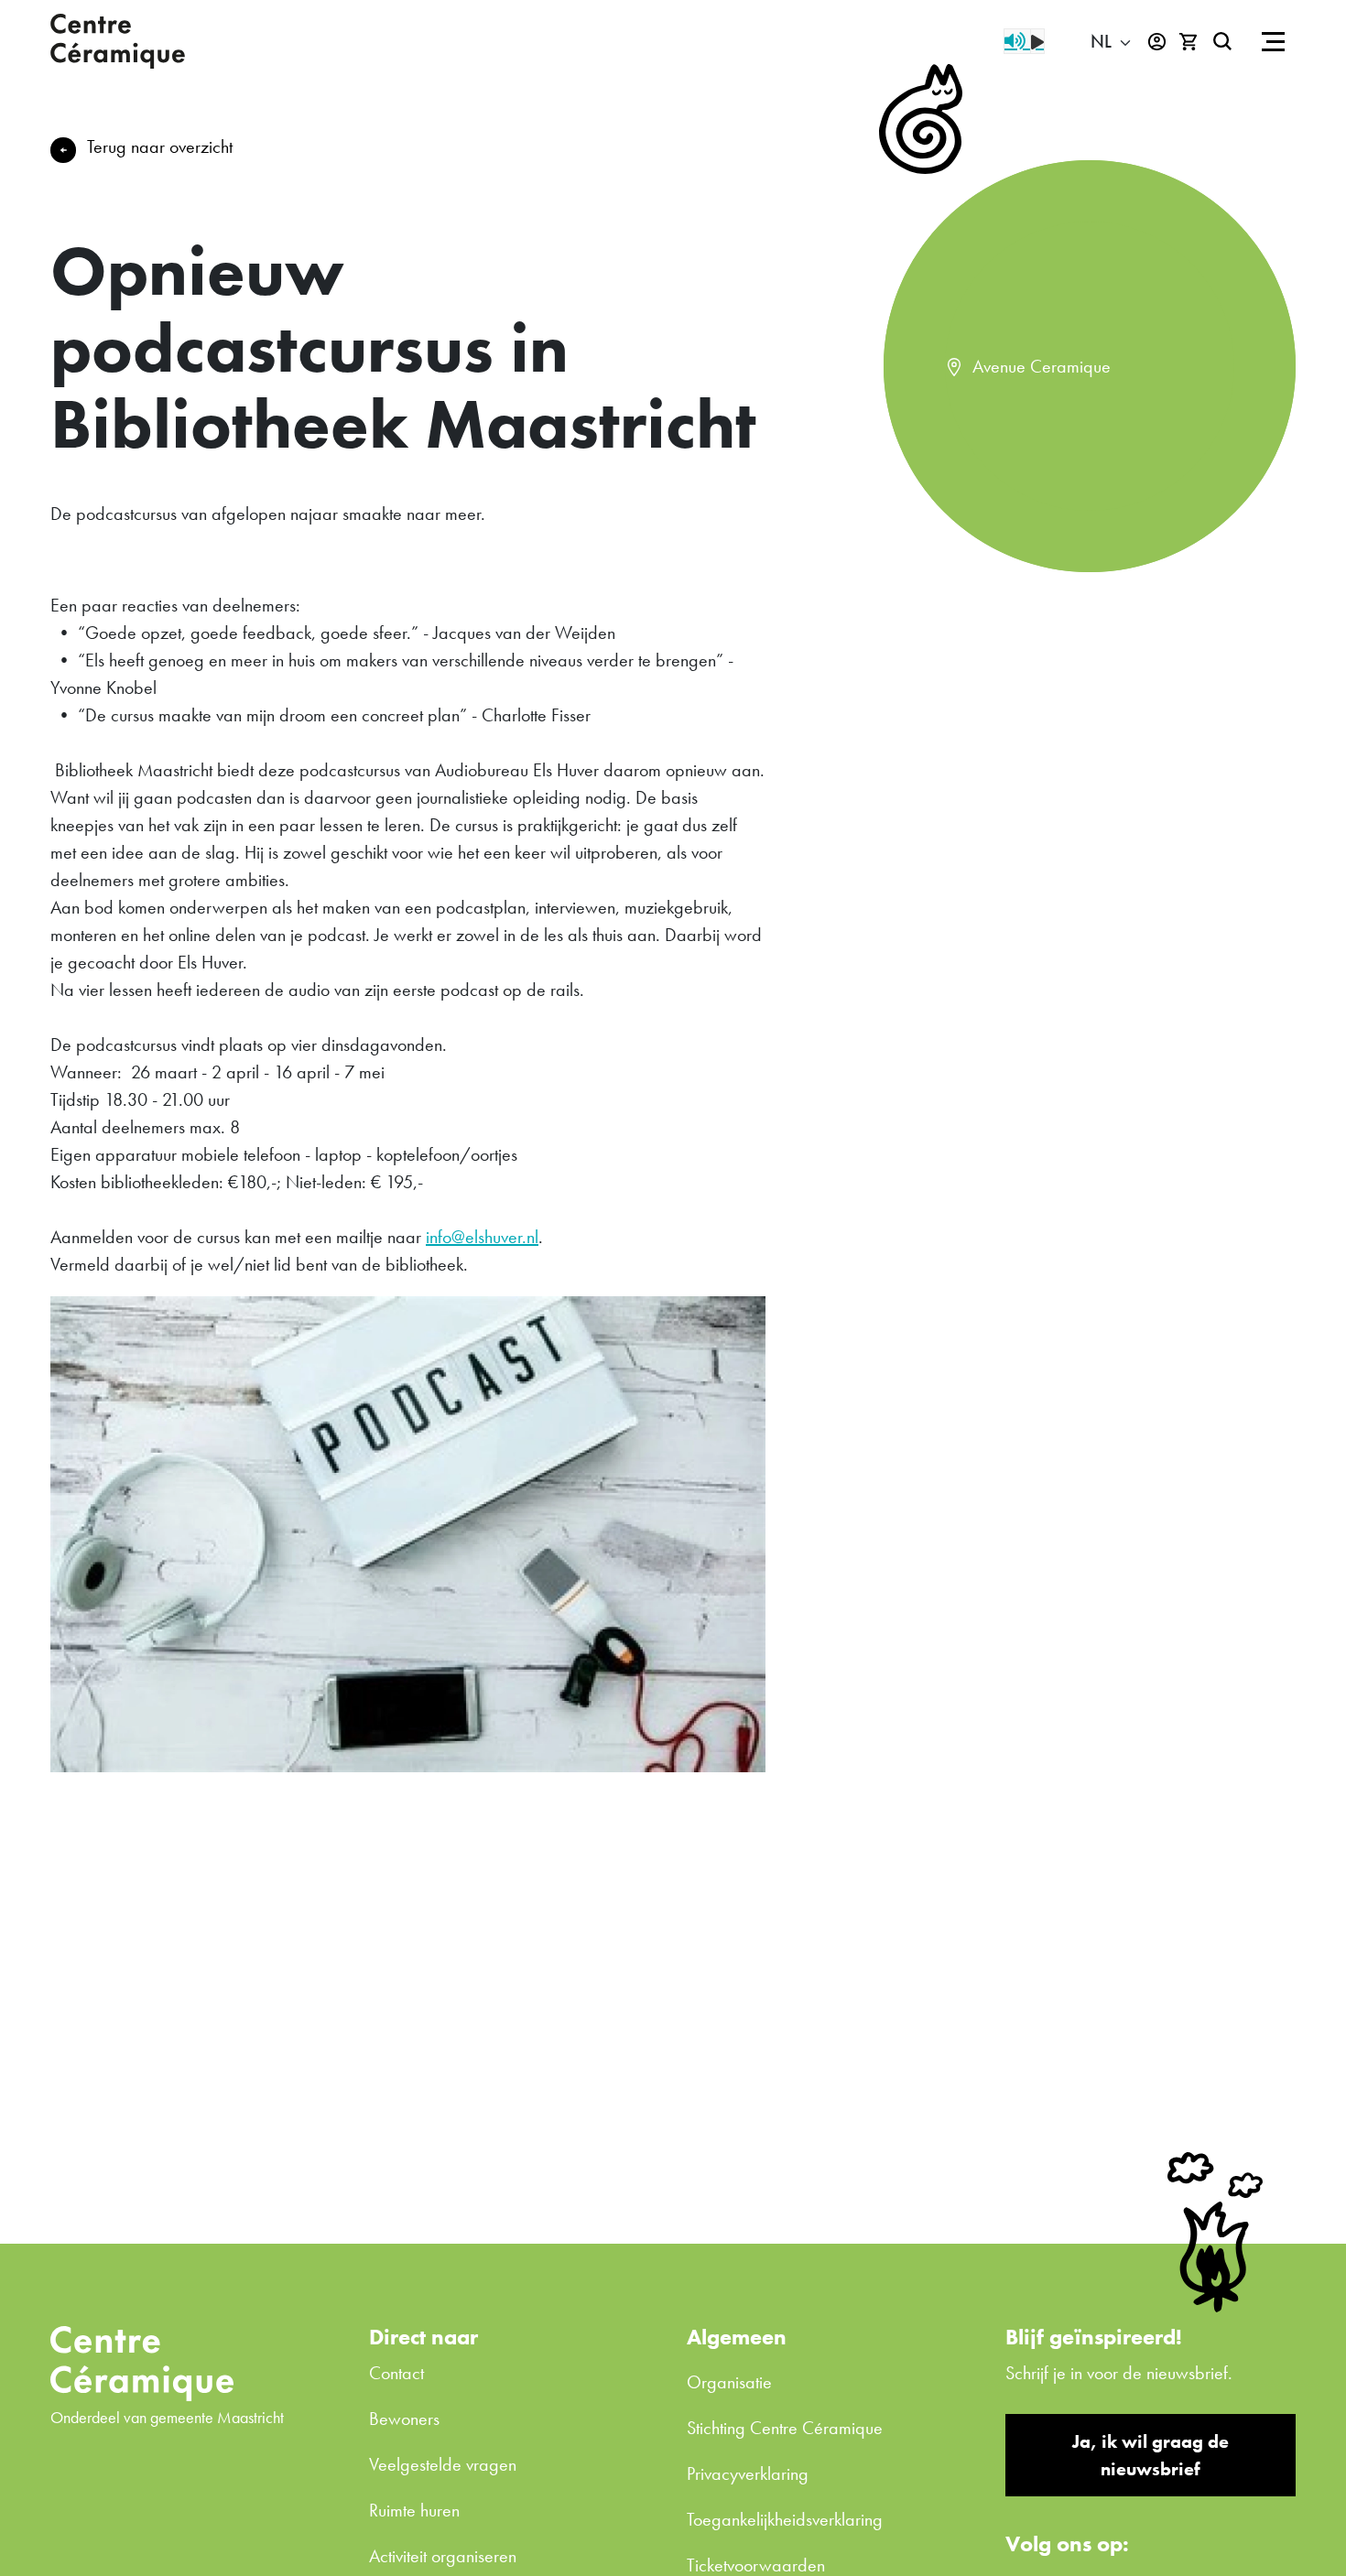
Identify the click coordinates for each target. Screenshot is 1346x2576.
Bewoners (404, 2419)
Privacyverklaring (748, 2473)
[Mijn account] (1157, 42)
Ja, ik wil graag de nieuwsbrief (1151, 2455)
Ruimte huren (414, 2510)
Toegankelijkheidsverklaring (785, 2519)
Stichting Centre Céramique (785, 2428)
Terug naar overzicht (160, 146)
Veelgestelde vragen (443, 2464)
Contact (396, 2373)
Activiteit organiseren (443, 2556)
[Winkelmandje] (1189, 42)
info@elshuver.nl (482, 1237)
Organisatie (729, 2382)
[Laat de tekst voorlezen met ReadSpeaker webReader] (1024, 41)
